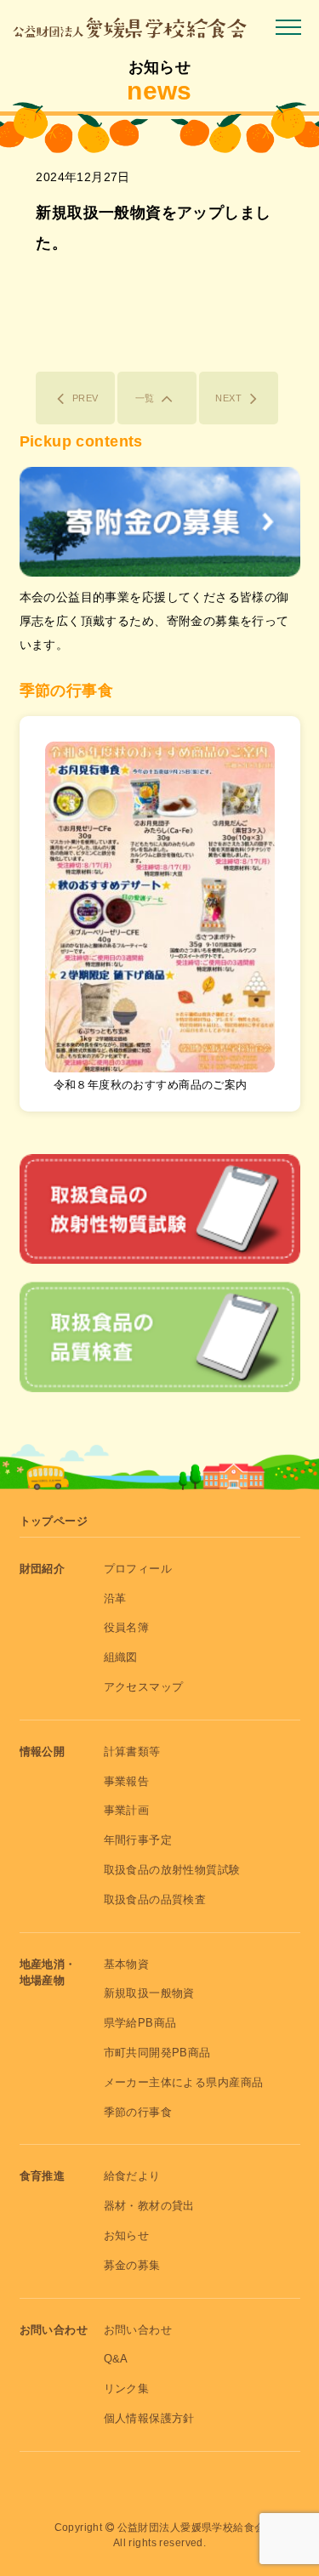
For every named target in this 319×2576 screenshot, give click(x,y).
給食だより (132, 2176)
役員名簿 (127, 1627)
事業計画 (127, 1810)
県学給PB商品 (140, 2023)
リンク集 (127, 2388)
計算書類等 (132, 1751)
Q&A (116, 2359)
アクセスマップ (144, 1687)
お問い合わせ (138, 2330)
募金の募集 (132, 2265)
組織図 (121, 1657)
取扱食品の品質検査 (155, 1899)
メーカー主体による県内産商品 (184, 2082)
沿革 (115, 1598)
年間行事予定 (138, 1840)
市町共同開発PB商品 (157, 2053)
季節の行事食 (138, 2112)
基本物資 (127, 1964)
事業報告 (127, 1781)
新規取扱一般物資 (149, 1993)
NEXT (228, 398)
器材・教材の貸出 (149, 2206)
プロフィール (138, 1569)
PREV (85, 398)
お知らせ (127, 2235)
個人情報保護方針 (149, 2418)
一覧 (145, 398)
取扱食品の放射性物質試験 (172, 1870)
